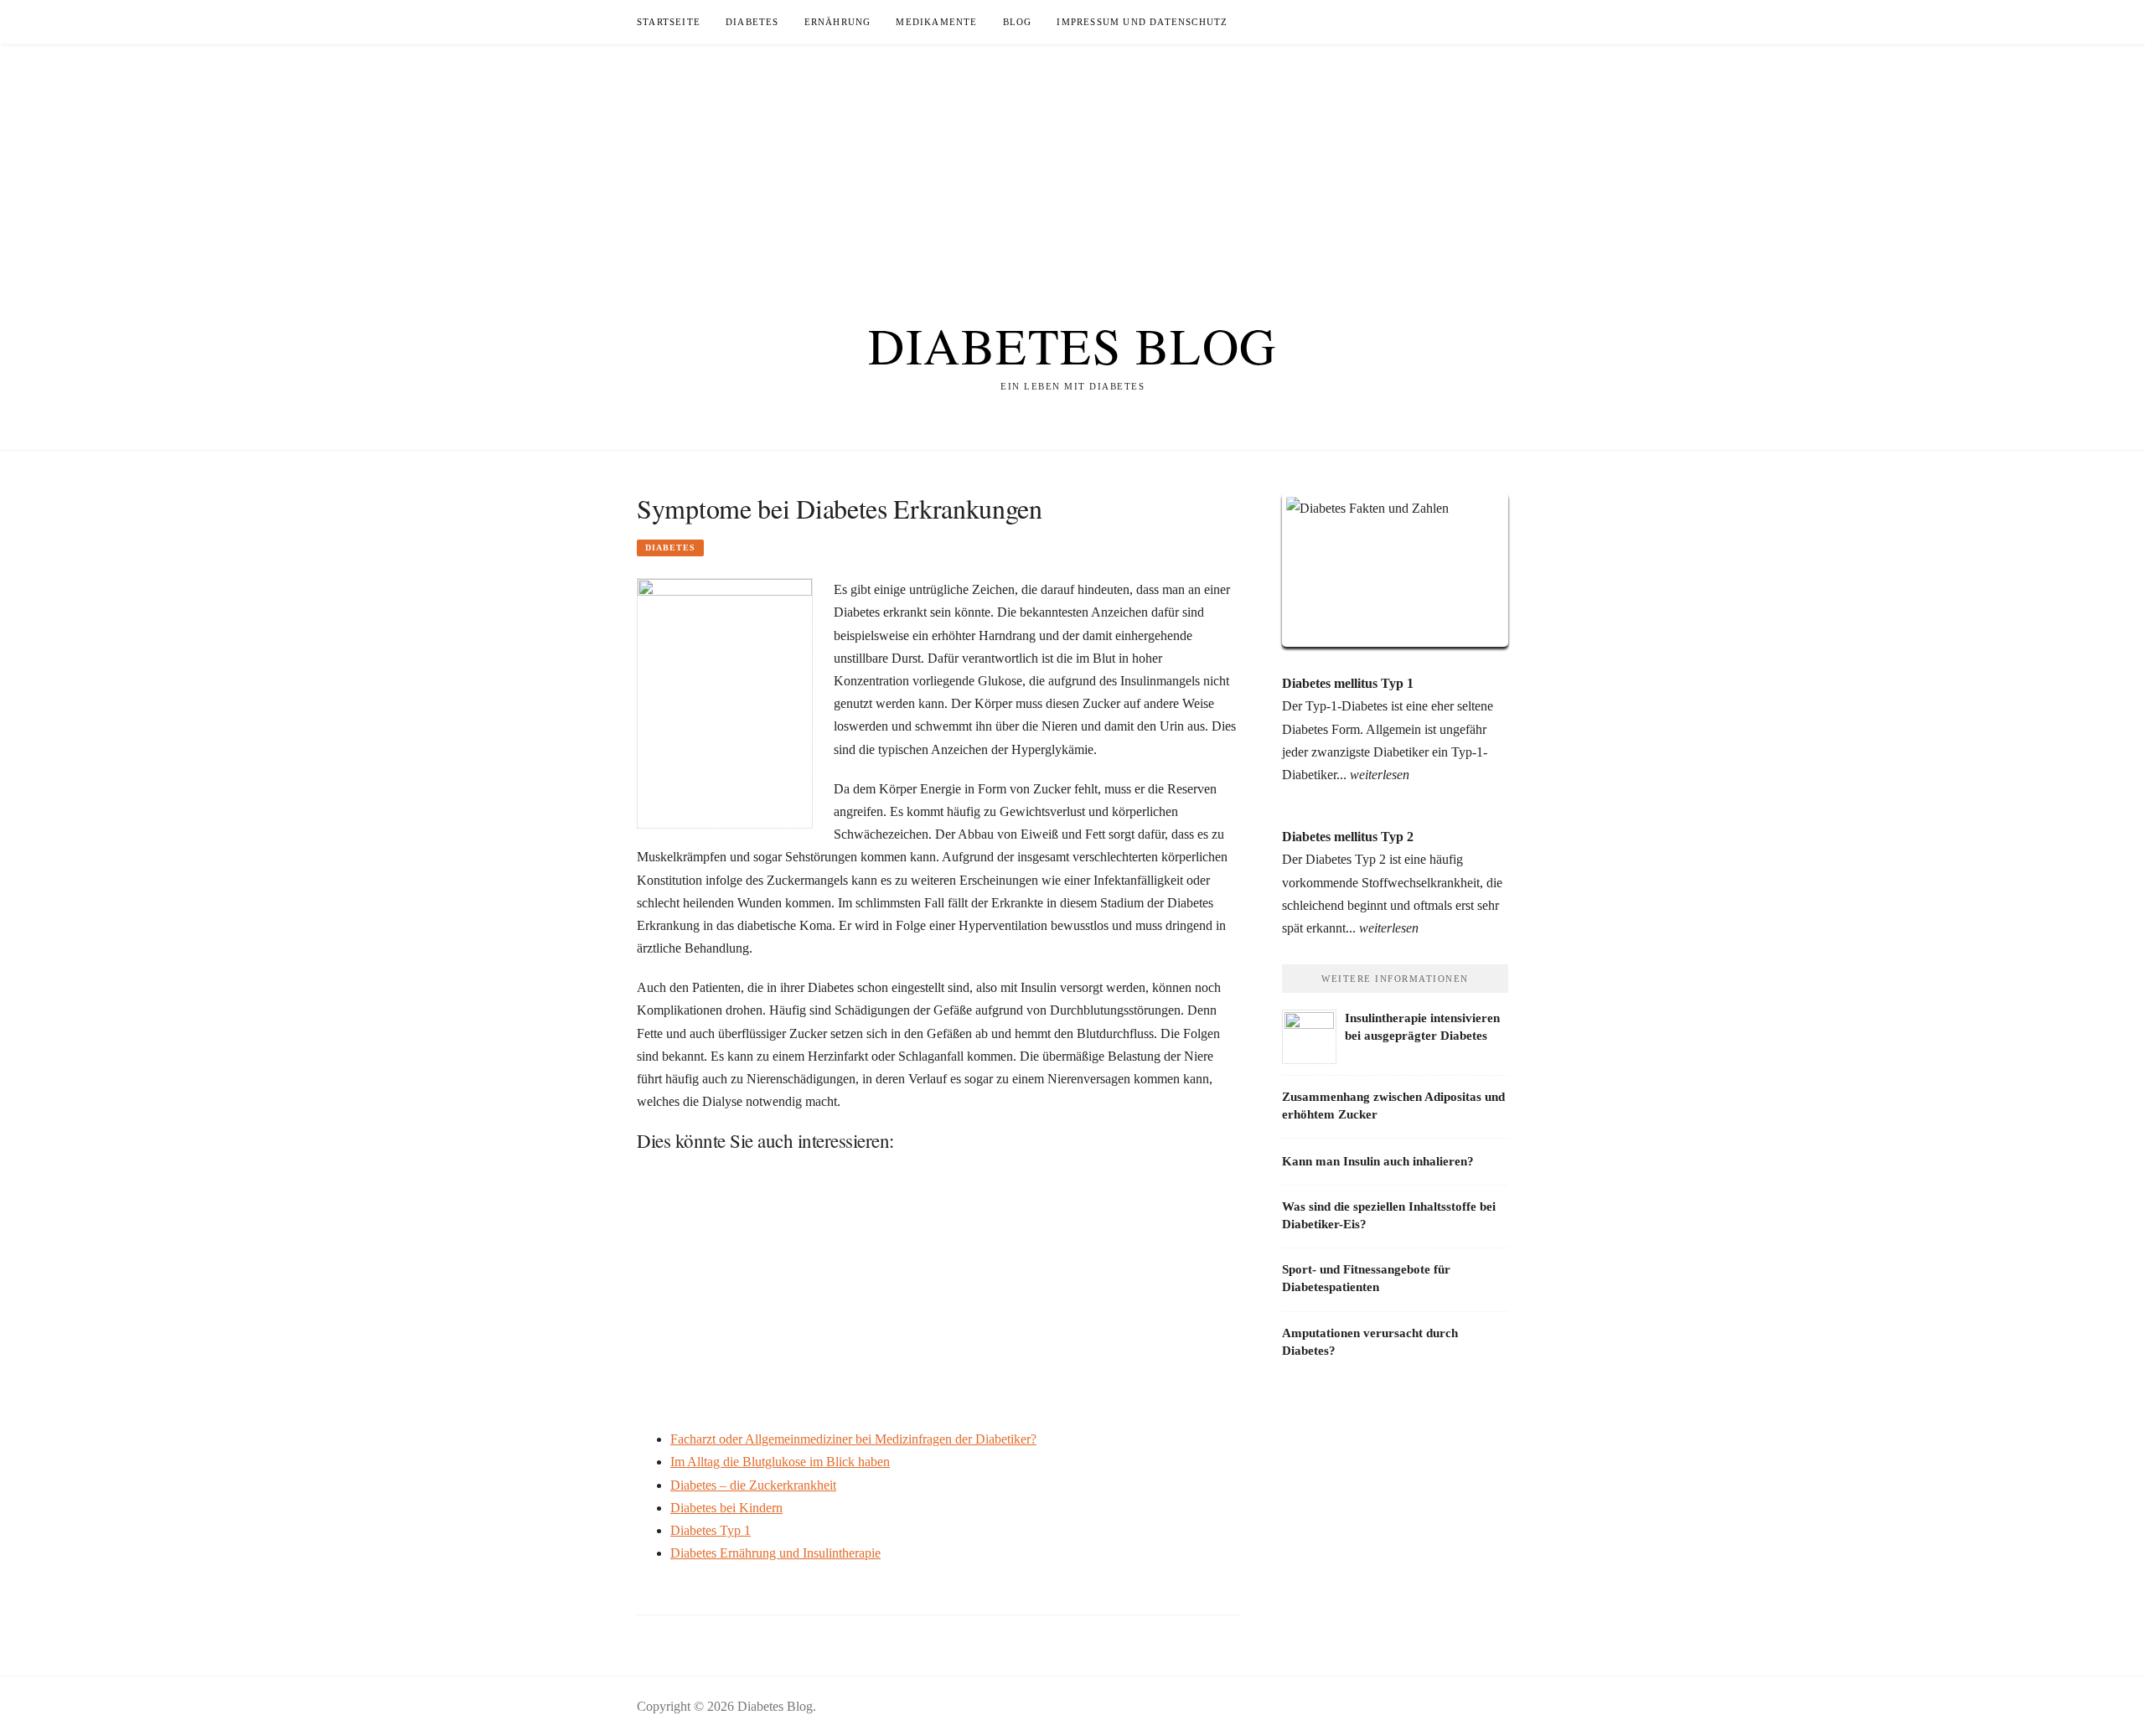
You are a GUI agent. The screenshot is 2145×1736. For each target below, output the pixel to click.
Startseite (669, 22)
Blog (1018, 22)
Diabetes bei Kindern (726, 1508)
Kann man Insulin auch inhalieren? (1378, 1161)
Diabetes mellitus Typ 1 (1348, 683)
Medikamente (936, 22)
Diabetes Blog (1072, 345)
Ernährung (838, 22)
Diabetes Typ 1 (711, 1530)
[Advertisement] (1072, 161)
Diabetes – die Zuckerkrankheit (753, 1485)
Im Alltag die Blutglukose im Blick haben (780, 1462)
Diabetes (752, 22)
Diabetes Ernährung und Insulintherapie (775, 1553)
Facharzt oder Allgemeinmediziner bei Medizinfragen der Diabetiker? (853, 1439)
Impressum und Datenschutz (1142, 22)
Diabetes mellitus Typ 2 (1348, 837)
